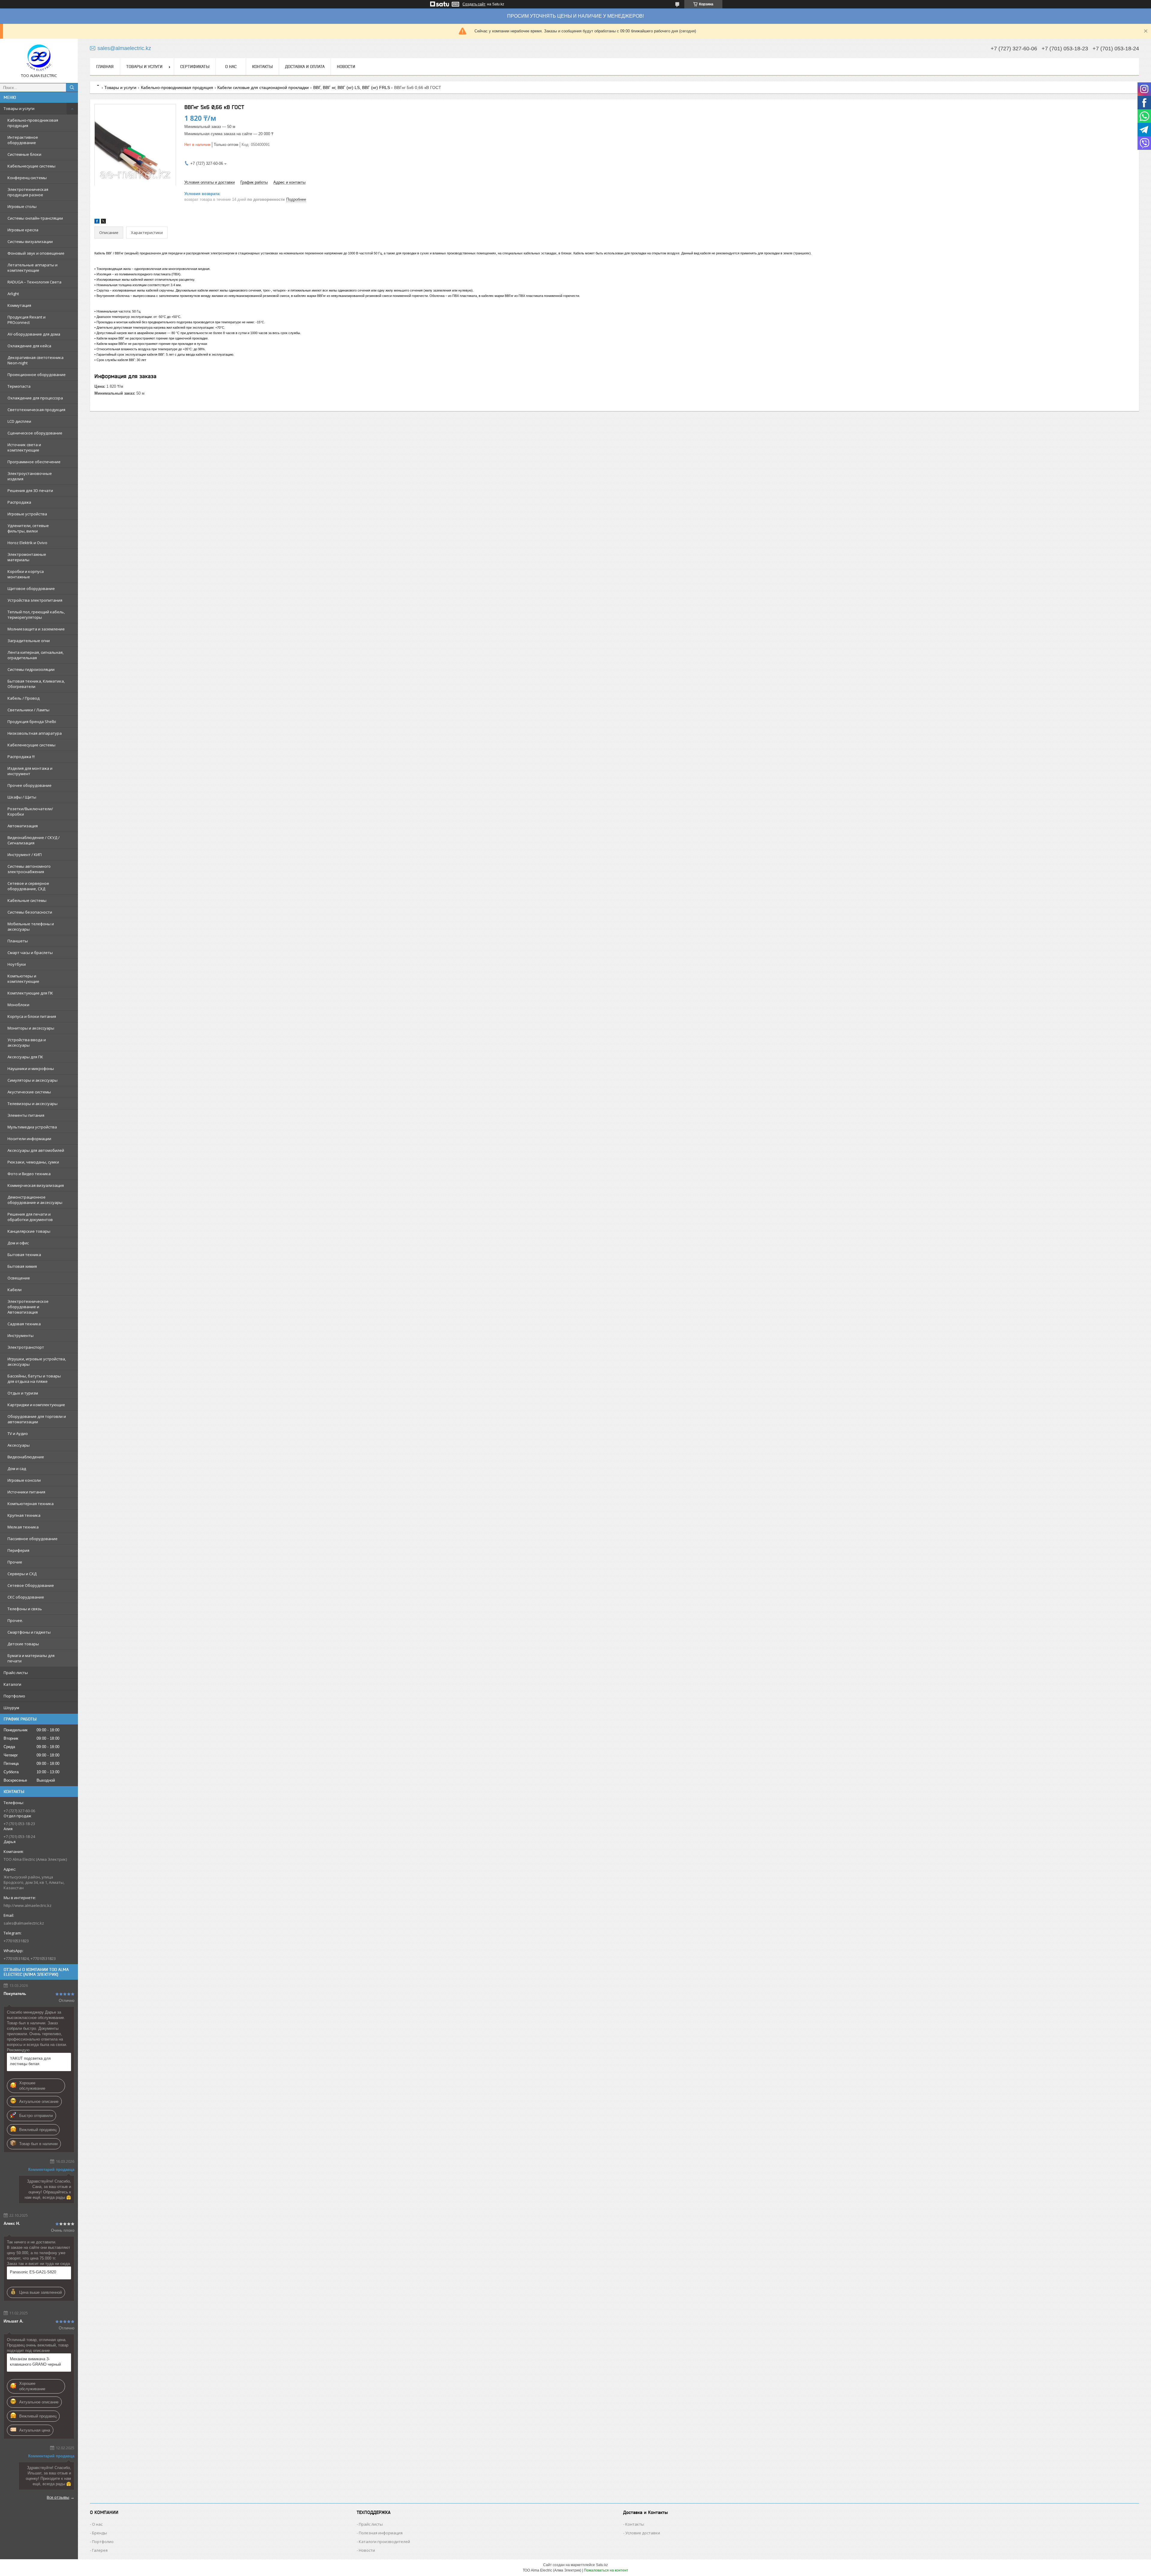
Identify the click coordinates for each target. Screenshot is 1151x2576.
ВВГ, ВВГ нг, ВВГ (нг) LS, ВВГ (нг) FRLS (352, 87)
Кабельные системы (27, 900)
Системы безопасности (30, 912)
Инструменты (21, 1335)
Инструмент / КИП (25, 855)
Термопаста (19, 386)
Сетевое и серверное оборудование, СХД (28, 886)
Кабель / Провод (24, 698)
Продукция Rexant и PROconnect (27, 320)
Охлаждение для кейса (29, 346)
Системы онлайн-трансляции (35, 218)
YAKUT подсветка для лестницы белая (30, 2061)
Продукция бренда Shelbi (32, 722)
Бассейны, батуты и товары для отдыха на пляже (34, 1379)
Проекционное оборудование (37, 375)
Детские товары (23, 1644)
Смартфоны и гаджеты (29, 1632)
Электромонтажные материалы (27, 557)
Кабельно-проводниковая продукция (33, 123)
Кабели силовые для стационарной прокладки (263, 87)
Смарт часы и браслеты (30, 953)
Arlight (13, 294)
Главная (105, 67)
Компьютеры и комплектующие (23, 979)
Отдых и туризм (23, 1393)
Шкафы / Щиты (22, 797)
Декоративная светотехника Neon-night (36, 360)
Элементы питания (26, 1115)
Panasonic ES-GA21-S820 (33, 2272)
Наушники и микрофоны (31, 1069)
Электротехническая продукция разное (28, 192)
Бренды (100, 2533)
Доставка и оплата (305, 67)
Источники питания (26, 1492)
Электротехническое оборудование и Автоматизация (28, 1307)
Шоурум (11, 1708)
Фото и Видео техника (29, 1174)
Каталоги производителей (384, 2542)
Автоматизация (23, 826)
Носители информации (29, 1139)
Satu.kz (602, 2565)
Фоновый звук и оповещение (36, 253)
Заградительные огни (29, 641)
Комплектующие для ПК (30, 993)
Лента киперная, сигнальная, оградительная (36, 655)
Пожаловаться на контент (606, 2570)
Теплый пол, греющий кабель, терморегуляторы (36, 615)
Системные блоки (24, 154)
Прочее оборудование (30, 785)
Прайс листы (371, 2524)
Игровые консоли (24, 1480)
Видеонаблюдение (26, 1457)
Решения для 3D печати (30, 491)
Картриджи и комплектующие (36, 1405)
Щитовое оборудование (31, 588)
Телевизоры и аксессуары (33, 1104)
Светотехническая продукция (36, 410)
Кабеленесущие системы (31, 745)
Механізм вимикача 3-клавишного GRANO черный (35, 2362)
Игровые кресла (23, 230)
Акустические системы (29, 1092)
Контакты (262, 67)
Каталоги (12, 1684)
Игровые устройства (27, 514)
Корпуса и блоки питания (32, 1016)
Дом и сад (17, 1469)
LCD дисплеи (19, 421)
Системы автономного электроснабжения (29, 869)
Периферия (18, 1550)
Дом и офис (18, 1243)
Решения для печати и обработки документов (30, 1217)
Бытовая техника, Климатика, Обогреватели (36, 684)
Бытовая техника (24, 1255)
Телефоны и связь (25, 1609)
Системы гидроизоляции (31, 669)
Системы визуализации (30, 242)
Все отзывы (58, 2497)
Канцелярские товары (29, 1231)
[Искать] (72, 87)
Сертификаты (195, 67)
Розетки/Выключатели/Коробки (30, 811)
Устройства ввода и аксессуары (27, 1042)
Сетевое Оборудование (31, 1585)
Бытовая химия (22, 1266)
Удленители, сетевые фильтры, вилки (28, 528)
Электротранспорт (26, 1347)
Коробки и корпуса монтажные (26, 574)
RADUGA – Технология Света (34, 282)
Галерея (100, 2550)
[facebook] (97, 222)
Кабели (15, 1290)
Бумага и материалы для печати (31, 1658)
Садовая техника (24, 1324)
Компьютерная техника (31, 1504)
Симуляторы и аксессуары (33, 1080)
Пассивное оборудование (33, 1539)
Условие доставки (643, 2533)
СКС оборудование (26, 1597)
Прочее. (15, 1620)
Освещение (19, 1278)
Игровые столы (22, 206)
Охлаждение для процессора (35, 398)
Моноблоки (18, 1005)
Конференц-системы (27, 178)
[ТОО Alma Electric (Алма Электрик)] (39, 58)
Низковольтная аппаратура (35, 733)
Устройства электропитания (35, 600)
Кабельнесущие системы (31, 166)
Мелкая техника (23, 1527)
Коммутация (19, 305)
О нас (231, 67)
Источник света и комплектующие (24, 447)
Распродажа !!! (21, 757)
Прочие (15, 1562)
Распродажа (19, 502)
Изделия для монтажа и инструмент (30, 771)
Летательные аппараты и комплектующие (33, 268)
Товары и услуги (19, 108)
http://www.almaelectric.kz (28, 1905)
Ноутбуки (17, 964)
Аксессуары (19, 1445)
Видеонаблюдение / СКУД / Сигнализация (34, 840)
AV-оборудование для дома (34, 334)
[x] (103, 222)
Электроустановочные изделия (30, 476)
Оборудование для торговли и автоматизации (37, 1419)
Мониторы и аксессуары (31, 1028)
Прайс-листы (16, 1673)
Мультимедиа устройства (32, 1127)
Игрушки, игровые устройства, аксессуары (37, 1362)
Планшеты (18, 941)
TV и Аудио (18, 1433)
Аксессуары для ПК (25, 1057)
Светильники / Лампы (28, 710)
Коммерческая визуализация (36, 1185)
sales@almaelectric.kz (24, 1923)
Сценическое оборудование (35, 433)
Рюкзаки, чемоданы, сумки (33, 1162)
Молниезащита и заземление (36, 629)
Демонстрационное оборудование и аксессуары (35, 1200)
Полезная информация (381, 2533)
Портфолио (14, 1696)
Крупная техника (24, 1515)
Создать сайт (474, 4)
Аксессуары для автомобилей (36, 1150)
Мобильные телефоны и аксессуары (31, 926)
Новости (346, 67)
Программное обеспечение (34, 462)
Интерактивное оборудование (23, 140)
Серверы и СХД (22, 1574)
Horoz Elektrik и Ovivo (27, 543)
